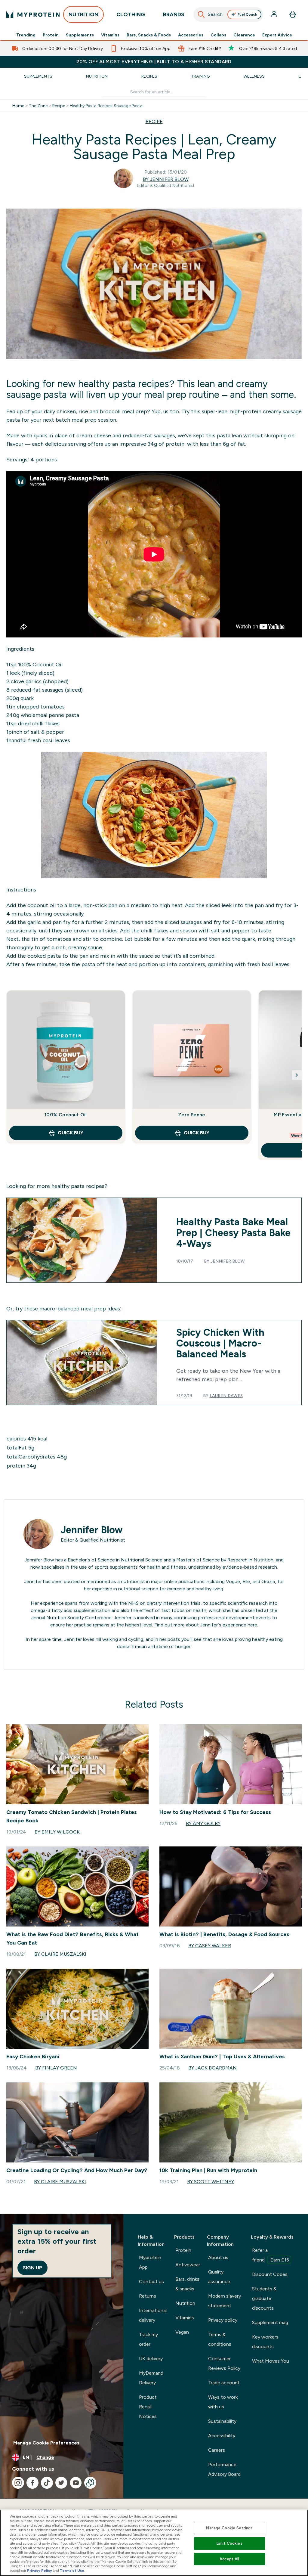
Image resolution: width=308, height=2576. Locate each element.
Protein (51, 35)
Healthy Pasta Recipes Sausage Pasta (106, 106)
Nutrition (97, 76)
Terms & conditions (220, 2339)
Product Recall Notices (148, 2407)
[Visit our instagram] (18, 2483)
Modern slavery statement (225, 2301)
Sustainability (222, 2421)
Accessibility (222, 2436)
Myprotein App (150, 2262)
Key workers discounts (265, 2342)
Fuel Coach (247, 14)
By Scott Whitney (211, 2182)
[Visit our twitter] (61, 2483)
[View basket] (293, 14)
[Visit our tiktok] (47, 2483)
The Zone (38, 106)
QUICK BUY (71, 1133)
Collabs (218, 35)
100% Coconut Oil (40, 665)
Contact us (151, 2282)
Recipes (149, 76)
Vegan (182, 2332)
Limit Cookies (229, 2543)
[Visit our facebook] (32, 2483)
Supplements (80, 35)
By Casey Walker (210, 1946)
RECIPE (154, 121)
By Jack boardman (213, 2068)
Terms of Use (72, 2571)
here (252, 1625)
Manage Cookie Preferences (46, 2443)
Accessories (191, 35)
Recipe (59, 106)
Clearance (244, 35)
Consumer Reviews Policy (224, 2363)
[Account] (275, 14)
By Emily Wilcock (57, 1832)
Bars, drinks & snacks (187, 2284)
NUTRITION (83, 14)
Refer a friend (271, 2255)
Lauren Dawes (226, 1396)
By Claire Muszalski (60, 1954)
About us (218, 2257)
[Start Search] (201, 14)
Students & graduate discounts (264, 2298)
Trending (26, 35)
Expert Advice (277, 35)
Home (18, 106)
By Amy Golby (203, 1823)
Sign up (32, 2268)
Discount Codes (270, 2274)
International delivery (153, 2315)
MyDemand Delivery (151, 2378)
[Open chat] (90, 2483)
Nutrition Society (65, 1618)
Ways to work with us (223, 2402)
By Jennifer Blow (166, 179)
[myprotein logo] (33, 14)
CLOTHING (131, 14)
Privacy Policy (40, 2571)
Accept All (229, 2559)
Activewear (188, 2265)
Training (200, 76)
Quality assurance (219, 2277)
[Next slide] (297, 1075)
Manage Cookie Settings (229, 2528)
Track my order (148, 2339)
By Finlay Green (56, 2068)
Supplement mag (270, 2322)
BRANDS (174, 14)
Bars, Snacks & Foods (149, 35)
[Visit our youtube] (76, 2483)
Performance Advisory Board (224, 2469)
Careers (217, 2450)
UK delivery (151, 2359)
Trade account (224, 2383)
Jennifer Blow (228, 1261)
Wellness (254, 76)
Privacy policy (223, 2320)
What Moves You (271, 2361)
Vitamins (110, 35)
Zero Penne (192, 1115)
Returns (148, 2296)
